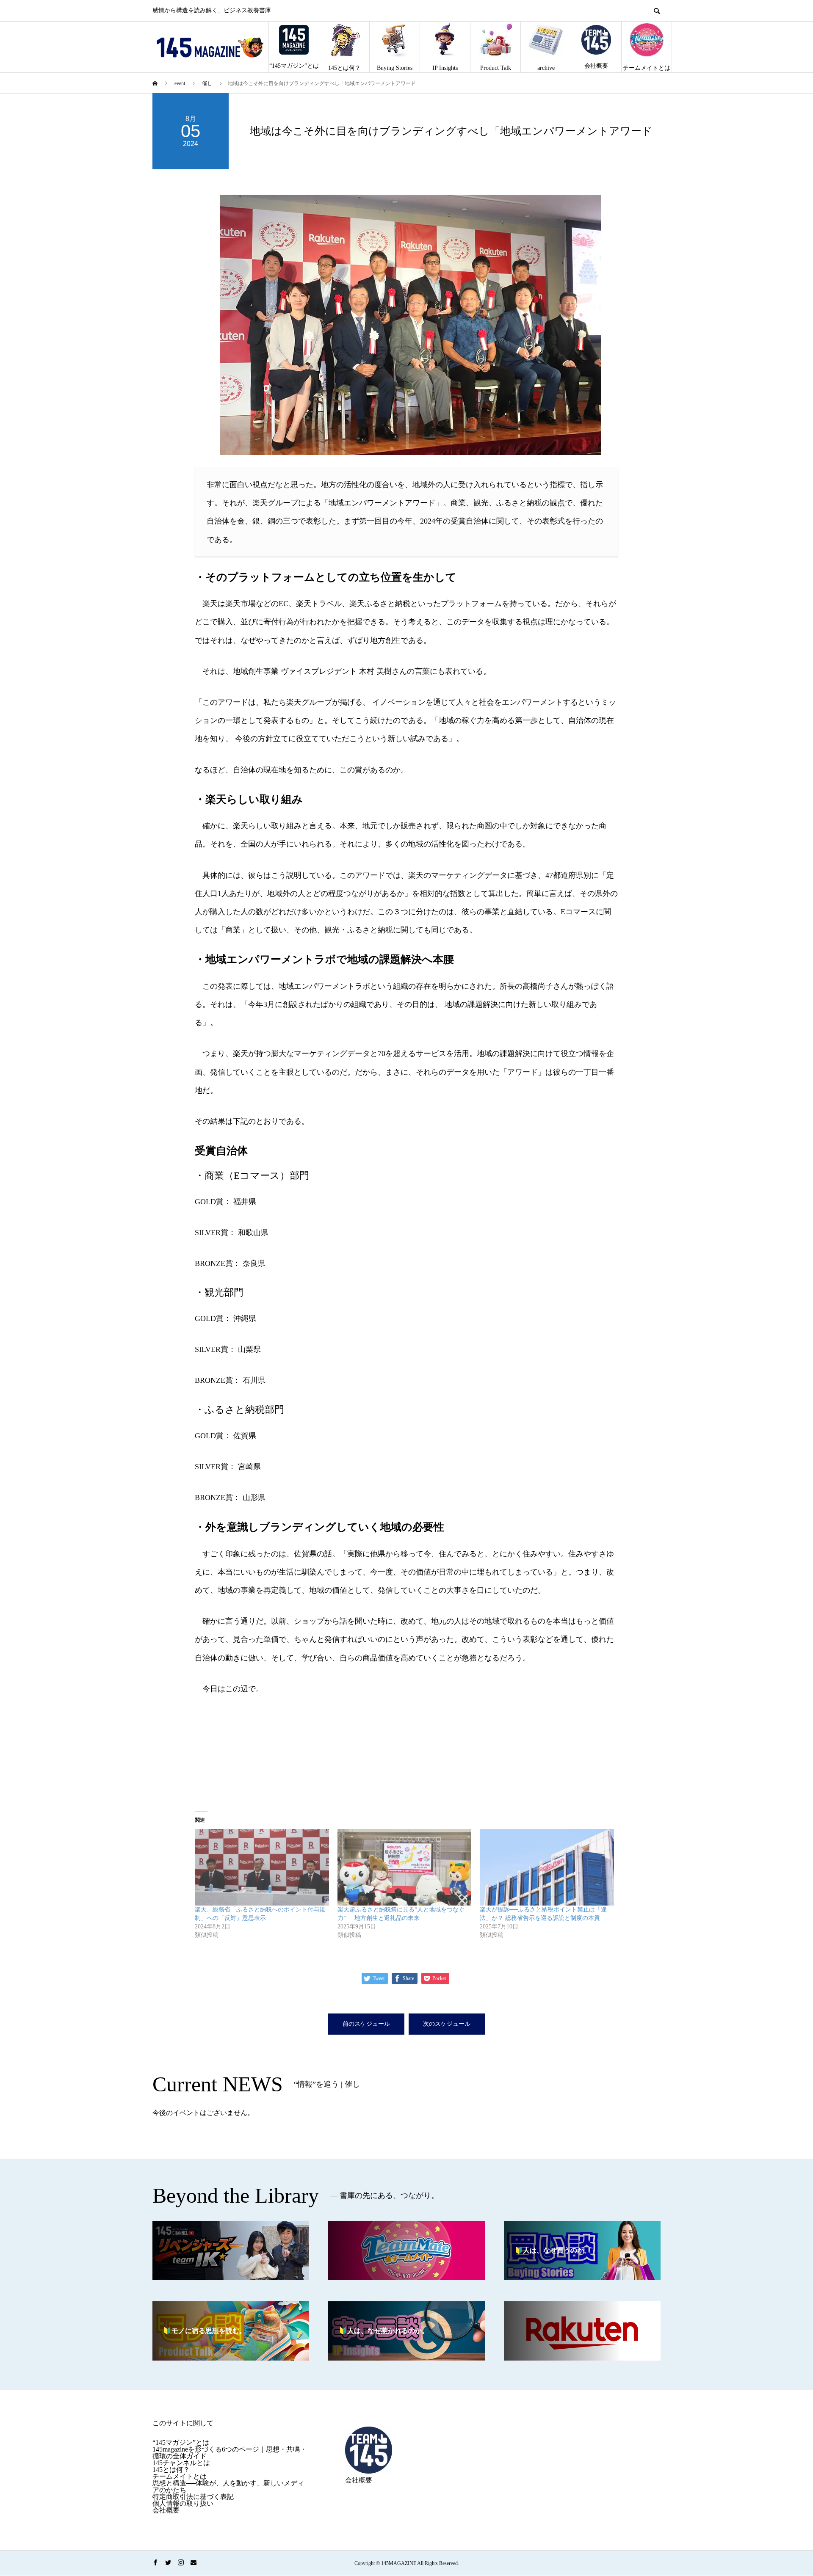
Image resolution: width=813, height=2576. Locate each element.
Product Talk (496, 68)
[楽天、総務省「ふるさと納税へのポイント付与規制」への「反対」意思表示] (262, 1867)
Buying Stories (395, 68)
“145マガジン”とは (294, 66)
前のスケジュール (366, 2024)
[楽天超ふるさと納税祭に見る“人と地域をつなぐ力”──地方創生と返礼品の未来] (405, 1867)
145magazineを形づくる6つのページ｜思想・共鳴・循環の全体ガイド (230, 2453)
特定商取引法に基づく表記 (193, 2497)
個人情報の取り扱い (183, 2503)
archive (546, 68)
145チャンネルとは (181, 2463)
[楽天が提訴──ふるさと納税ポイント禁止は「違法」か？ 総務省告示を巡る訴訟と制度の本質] (547, 1867)
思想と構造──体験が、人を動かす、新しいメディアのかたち (228, 2486)
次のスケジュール (447, 2024)
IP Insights (445, 68)
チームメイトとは (647, 68)
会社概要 (596, 66)
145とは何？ (344, 68)
